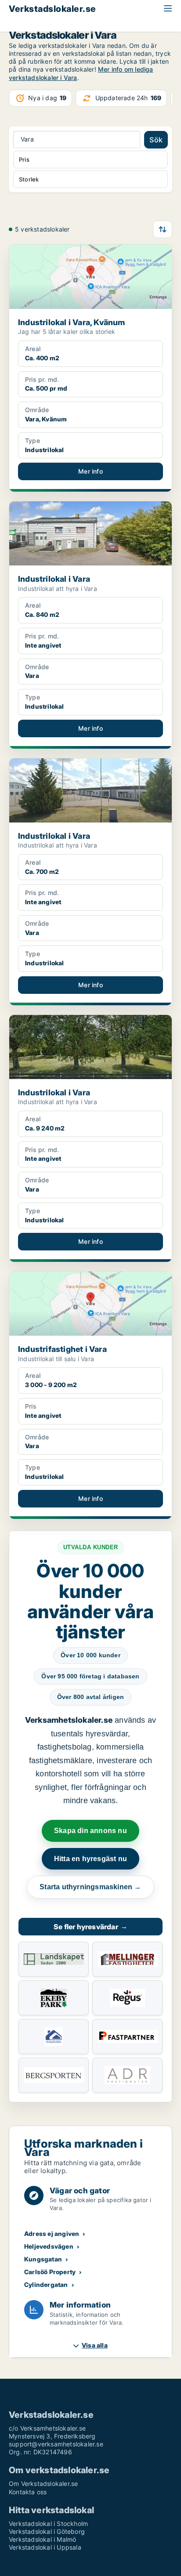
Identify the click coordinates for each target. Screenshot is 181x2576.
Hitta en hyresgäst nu (90, 1859)
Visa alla (95, 2345)
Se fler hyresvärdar (90, 1927)
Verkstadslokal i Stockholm (48, 2523)
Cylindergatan (46, 2284)
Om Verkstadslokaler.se (43, 2484)
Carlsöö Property (50, 2272)
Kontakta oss (28, 2492)
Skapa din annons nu (90, 1831)
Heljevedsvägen (49, 2246)
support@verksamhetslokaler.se (56, 2444)
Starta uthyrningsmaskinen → (90, 1887)
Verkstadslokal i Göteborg (47, 2531)
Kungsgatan (43, 2259)
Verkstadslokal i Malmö (42, 2539)
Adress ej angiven (52, 2234)
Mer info (90, 471)
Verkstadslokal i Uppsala (45, 2547)
